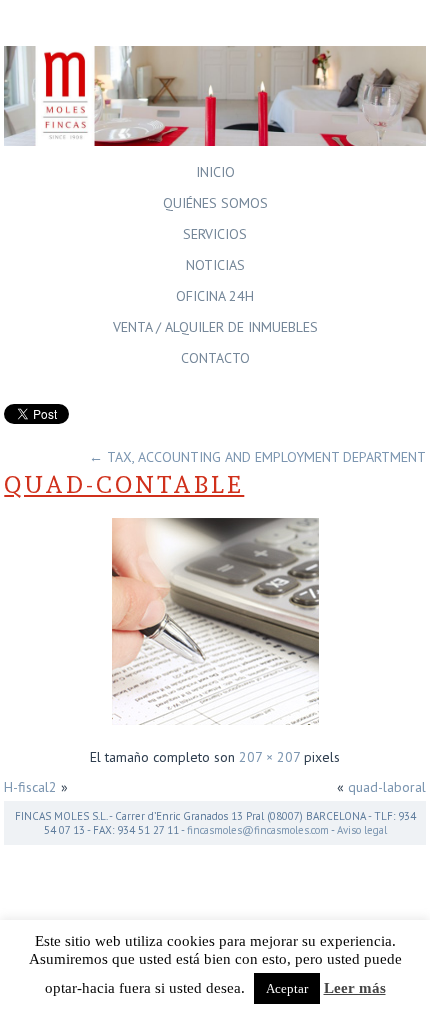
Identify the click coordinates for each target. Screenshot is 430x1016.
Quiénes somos (215, 203)
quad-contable (124, 484)
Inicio (215, 172)
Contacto (215, 358)
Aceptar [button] (287, 988)
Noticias (215, 265)
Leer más (355, 988)
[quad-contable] (215, 727)
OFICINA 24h (215, 296)
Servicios (215, 234)
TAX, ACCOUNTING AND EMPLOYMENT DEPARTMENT (257, 457)
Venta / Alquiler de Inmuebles (215, 327)
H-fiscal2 (30, 787)
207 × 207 (269, 757)
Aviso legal (362, 830)
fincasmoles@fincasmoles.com (258, 830)
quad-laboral (387, 787)
